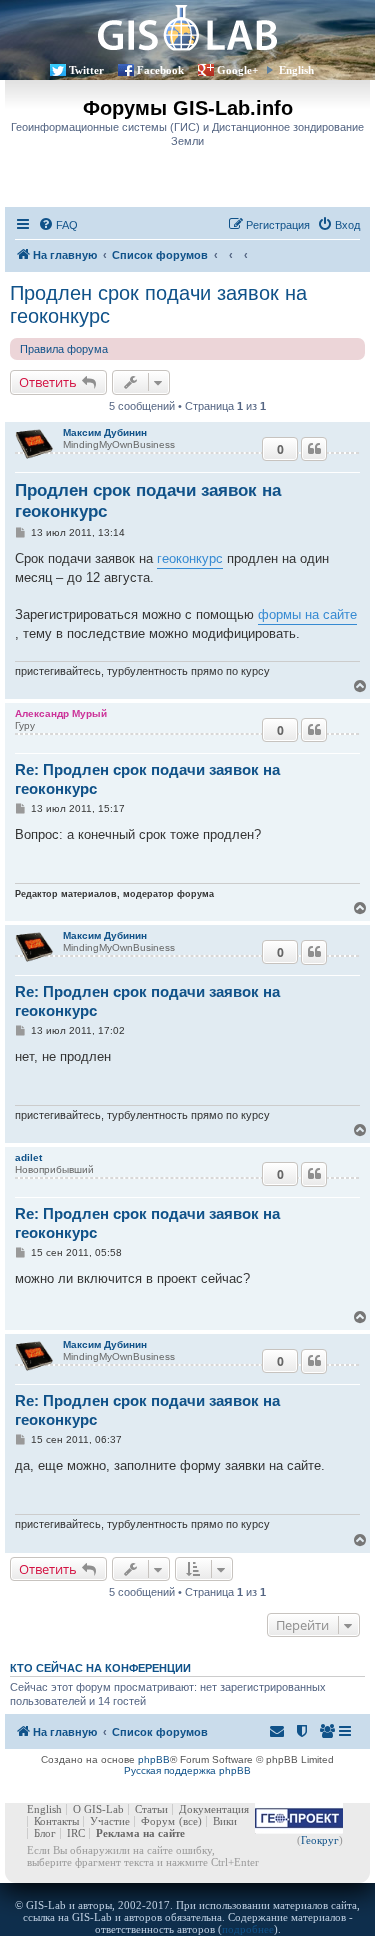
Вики (225, 1821)
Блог (45, 1833)
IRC (76, 1833)
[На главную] (187, 27)
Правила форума (64, 349)
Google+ (237, 70)
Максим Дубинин (105, 432)
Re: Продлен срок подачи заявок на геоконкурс (147, 779)
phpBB (154, 1759)
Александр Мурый (61, 713)
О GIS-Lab (98, 1809)
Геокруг (320, 1840)
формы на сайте (307, 614)
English (296, 70)
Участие (110, 1821)
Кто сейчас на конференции (100, 1668)
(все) (190, 1821)
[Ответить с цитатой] (314, 449)
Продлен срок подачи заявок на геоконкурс (158, 304)
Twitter (86, 70)
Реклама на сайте (140, 1833)
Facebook (160, 70)
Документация (214, 1809)
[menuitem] (58, 225)
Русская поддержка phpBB (187, 1770)
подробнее (248, 1929)
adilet (28, 1157)
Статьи (151, 1809)
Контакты (56, 1821)
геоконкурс (190, 558)
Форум (158, 1821)
